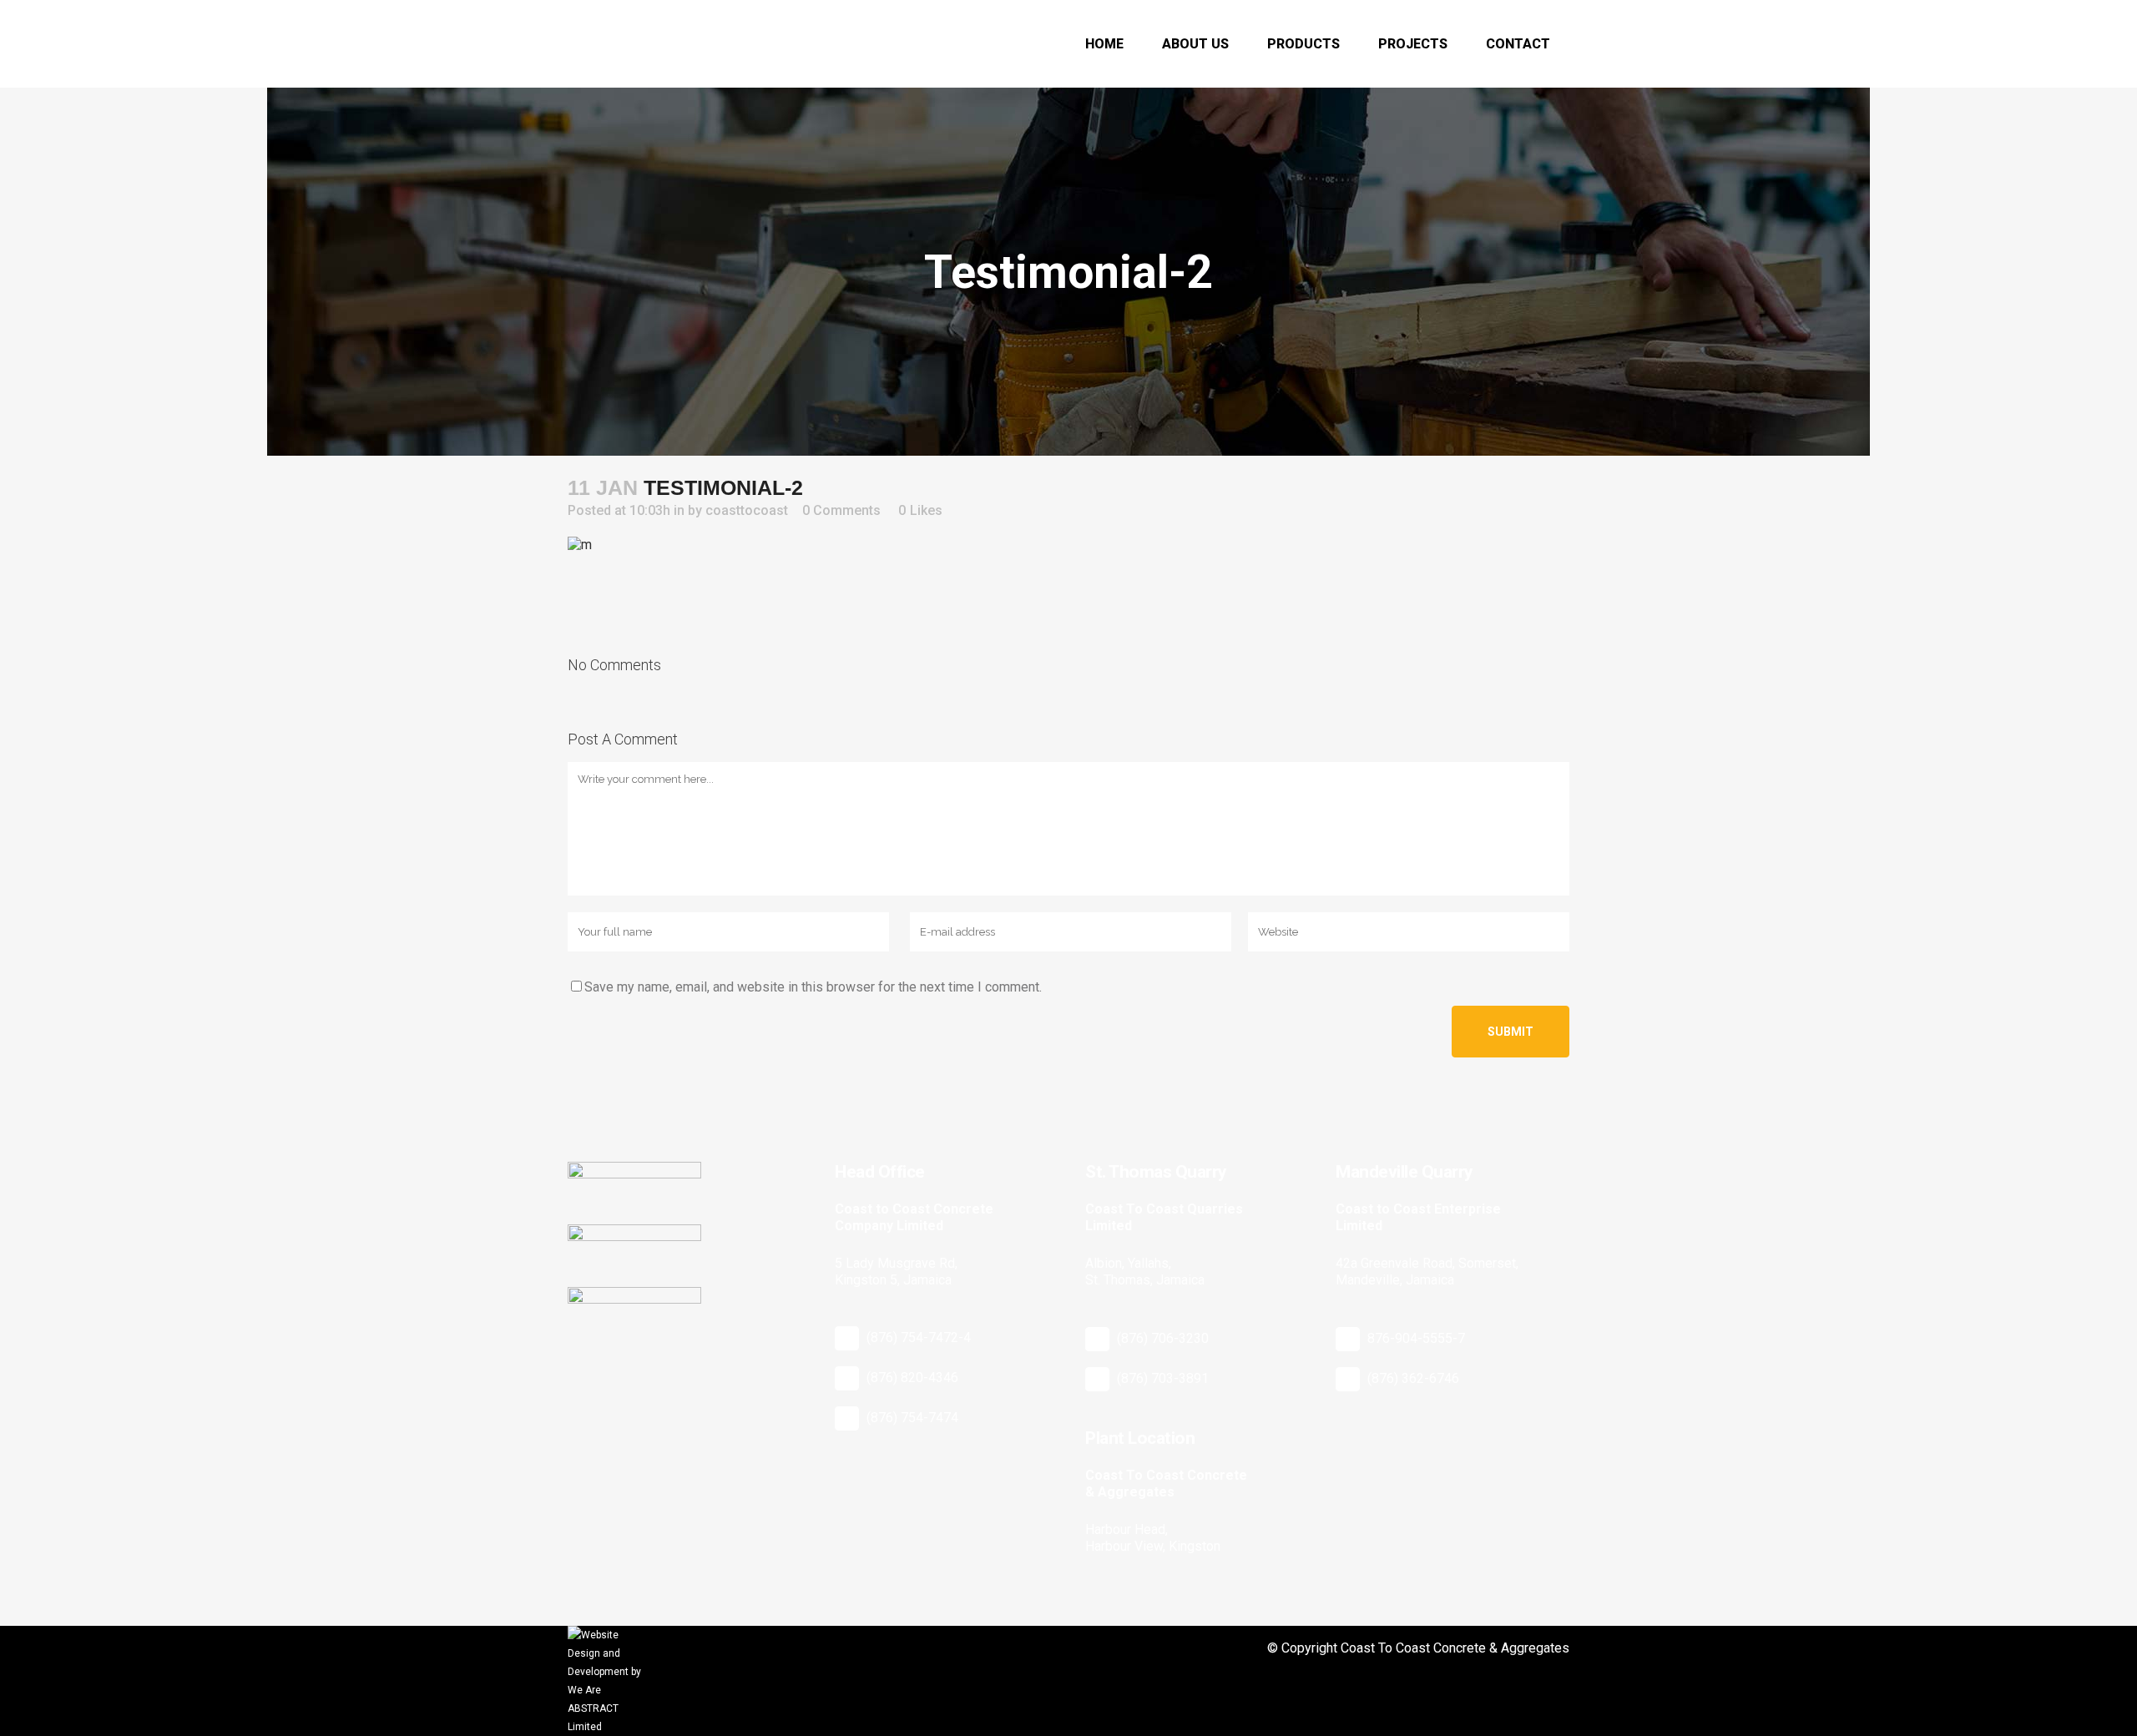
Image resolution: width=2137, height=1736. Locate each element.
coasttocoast (747, 510)
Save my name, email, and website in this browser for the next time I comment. (813, 987)
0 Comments (841, 510)
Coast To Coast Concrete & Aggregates (1455, 1648)
